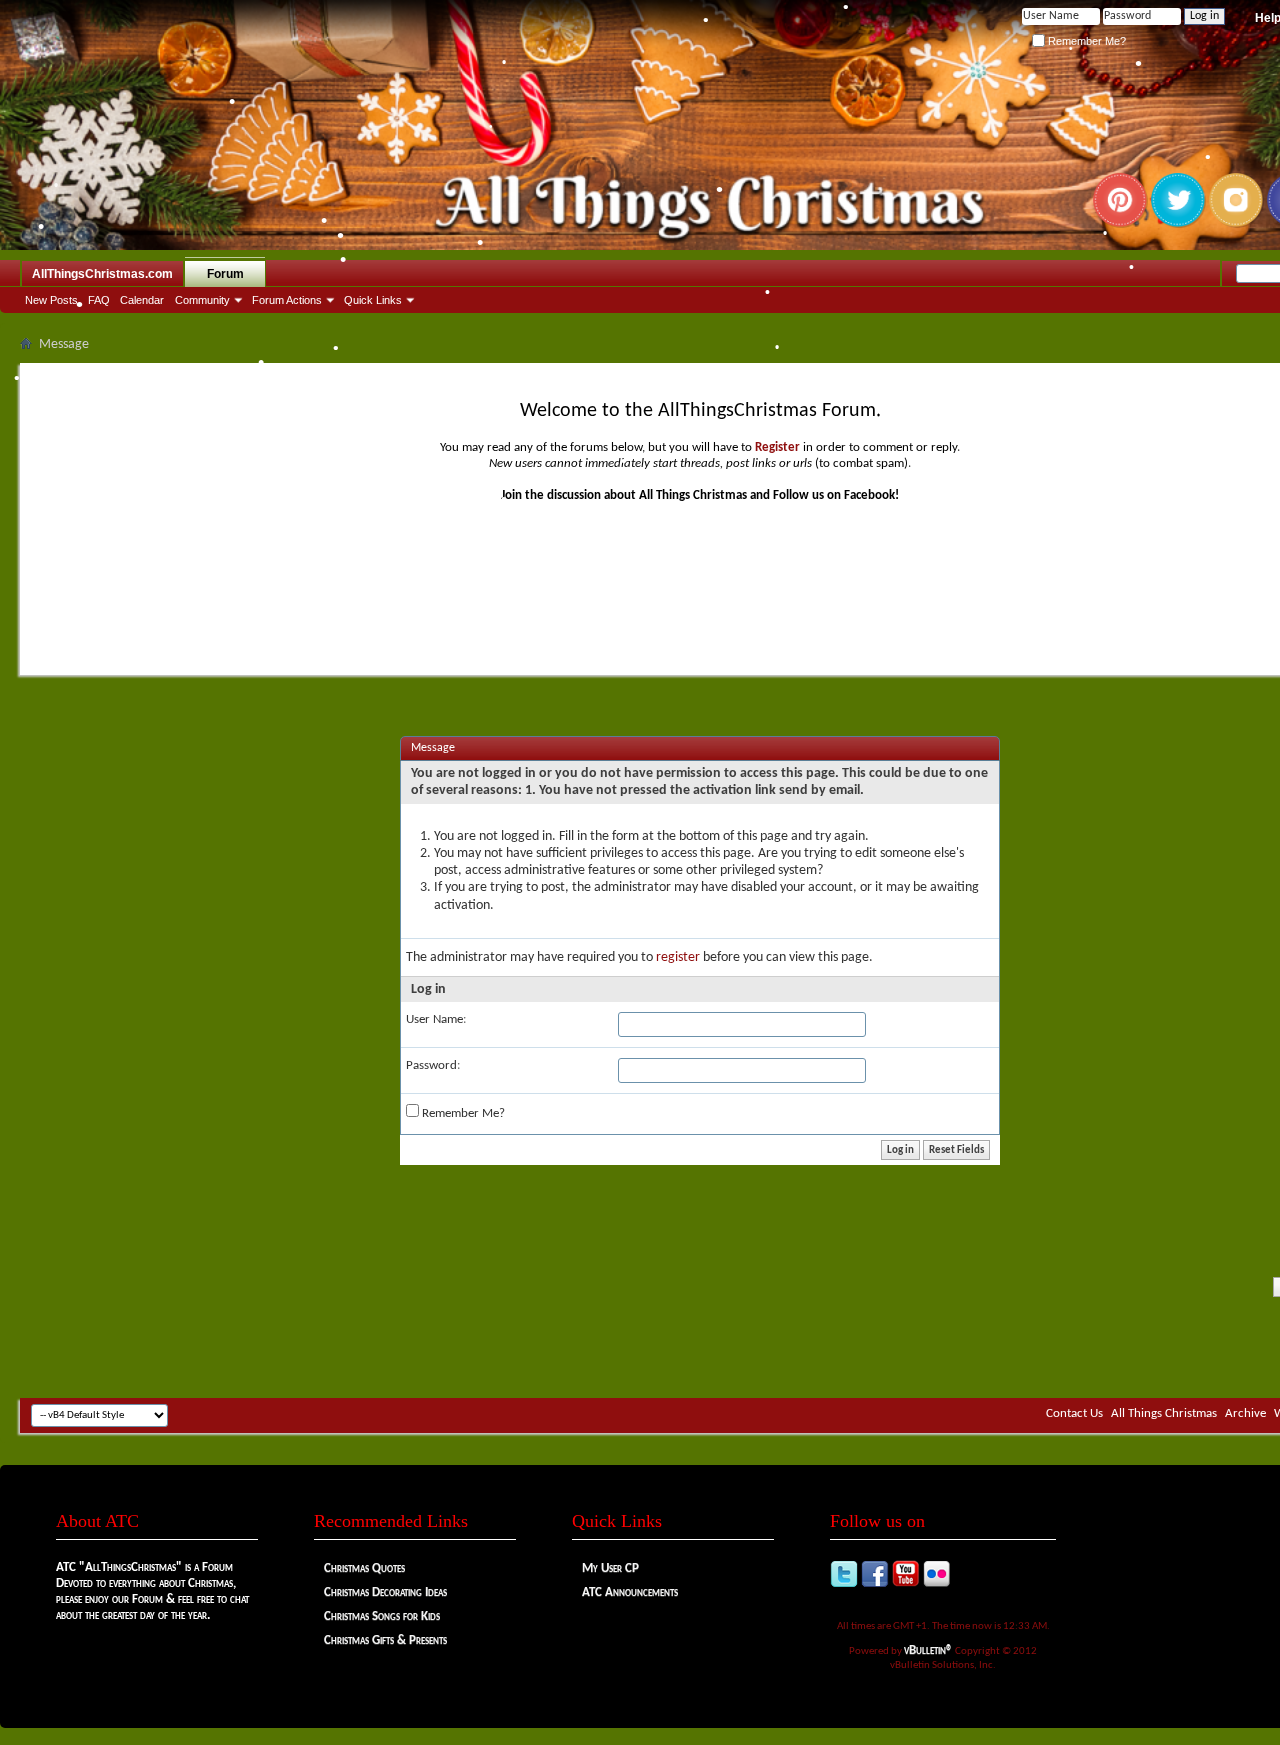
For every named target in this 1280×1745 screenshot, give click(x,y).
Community (202, 300)
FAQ (99, 300)
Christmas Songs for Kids (382, 1616)
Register (777, 447)
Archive (1245, 1413)
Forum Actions (287, 300)
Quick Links (373, 300)
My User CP (610, 1568)
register (678, 957)
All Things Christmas (1164, 1413)
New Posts (51, 300)
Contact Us (1074, 1413)
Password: (433, 1065)
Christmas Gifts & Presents (385, 1640)
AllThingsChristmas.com (102, 274)
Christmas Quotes (364, 1568)
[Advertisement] (700, 1338)
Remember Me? (1085, 41)
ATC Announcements (630, 1592)
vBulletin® (928, 1650)
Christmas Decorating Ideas (385, 1592)
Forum (225, 274)
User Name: (436, 1019)
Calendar (142, 300)
